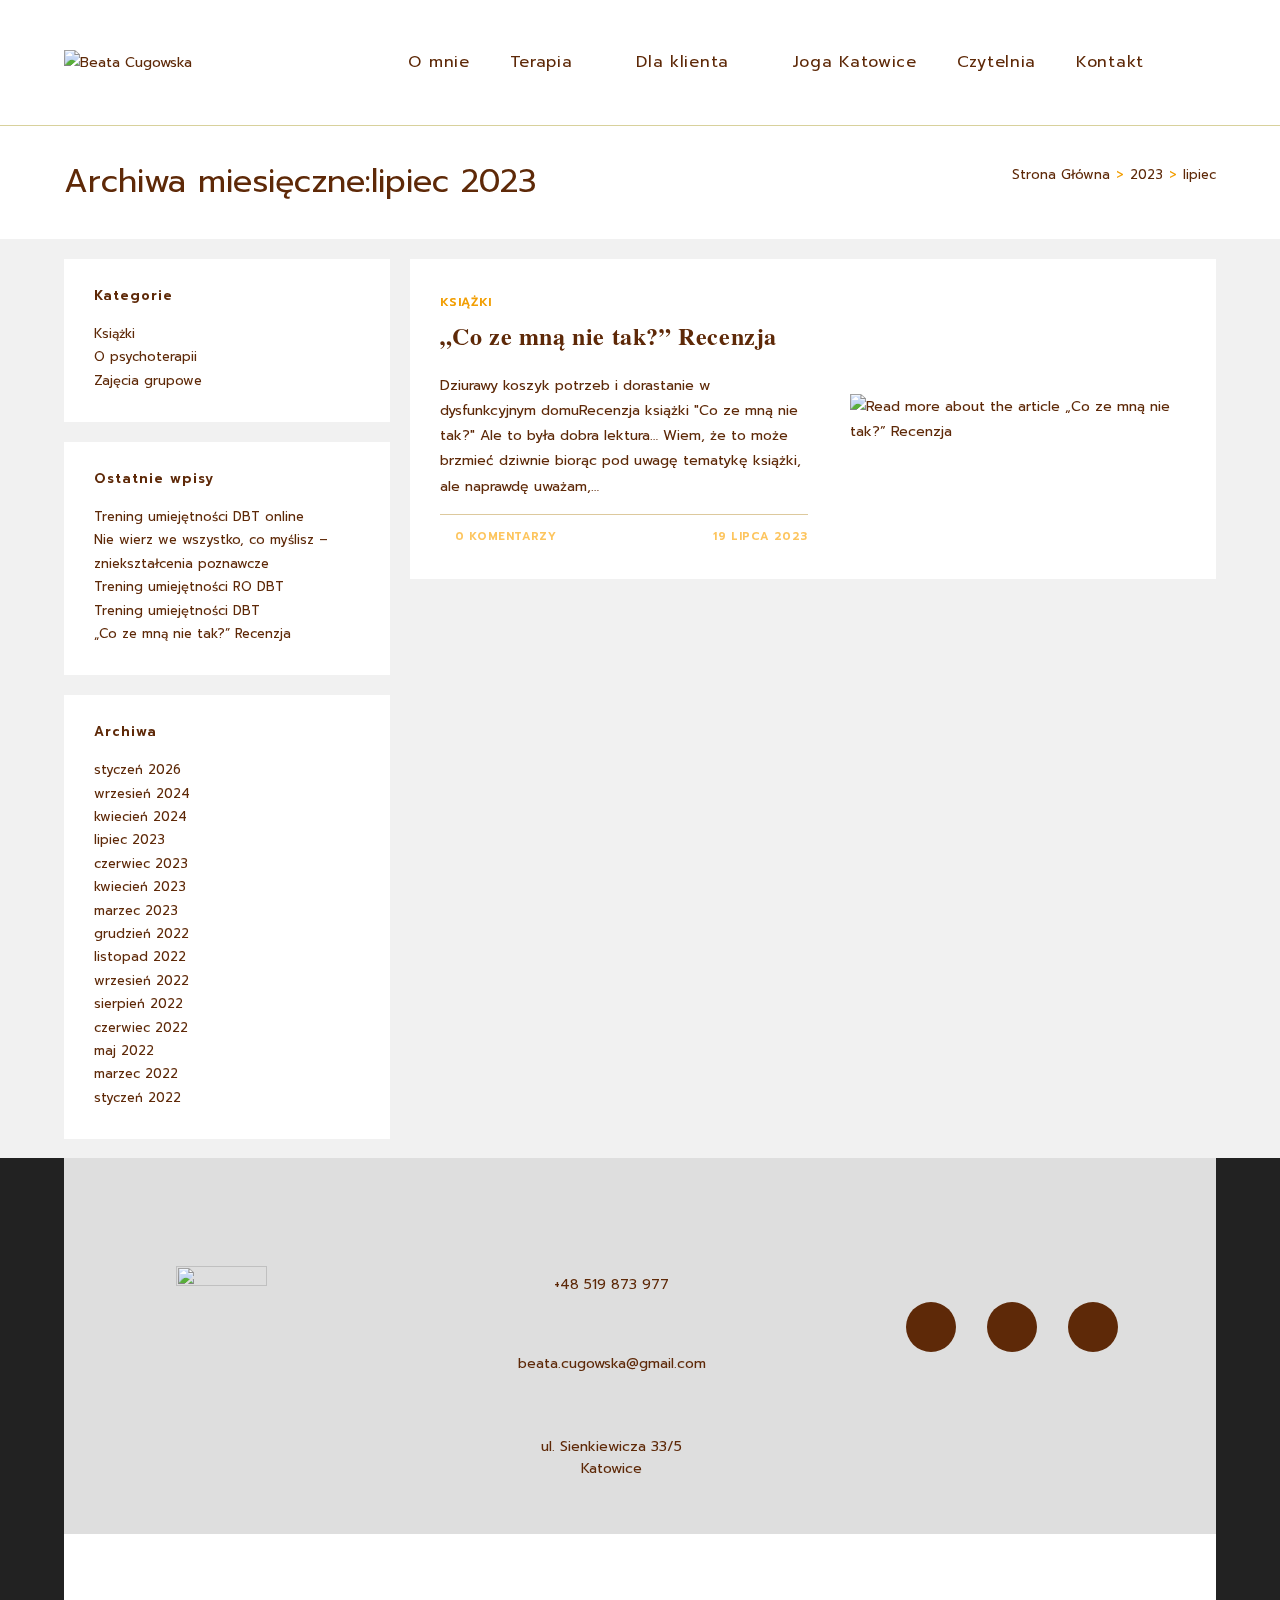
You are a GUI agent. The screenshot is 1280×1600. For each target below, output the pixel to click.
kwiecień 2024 (140, 816)
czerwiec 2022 (141, 1027)
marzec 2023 (136, 910)
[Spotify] (1093, 1327)
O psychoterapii (145, 356)
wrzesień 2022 (141, 980)
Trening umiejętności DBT (177, 610)
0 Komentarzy (505, 536)
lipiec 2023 (129, 839)
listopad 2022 (140, 956)
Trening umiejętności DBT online (199, 516)
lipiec (1199, 174)
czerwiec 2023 (141, 863)
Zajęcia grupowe (148, 380)
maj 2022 (124, 1050)
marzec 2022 (136, 1073)
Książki (466, 302)
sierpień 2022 (138, 1003)
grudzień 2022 (141, 933)
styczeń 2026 (137, 769)
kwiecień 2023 (140, 886)
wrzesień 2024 (142, 793)
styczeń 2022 (137, 1097)
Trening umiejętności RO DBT (189, 586)
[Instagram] (1012, 1327)
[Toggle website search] (1190, 62)
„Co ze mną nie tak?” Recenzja (608, 335)
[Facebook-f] (931, 1327)
